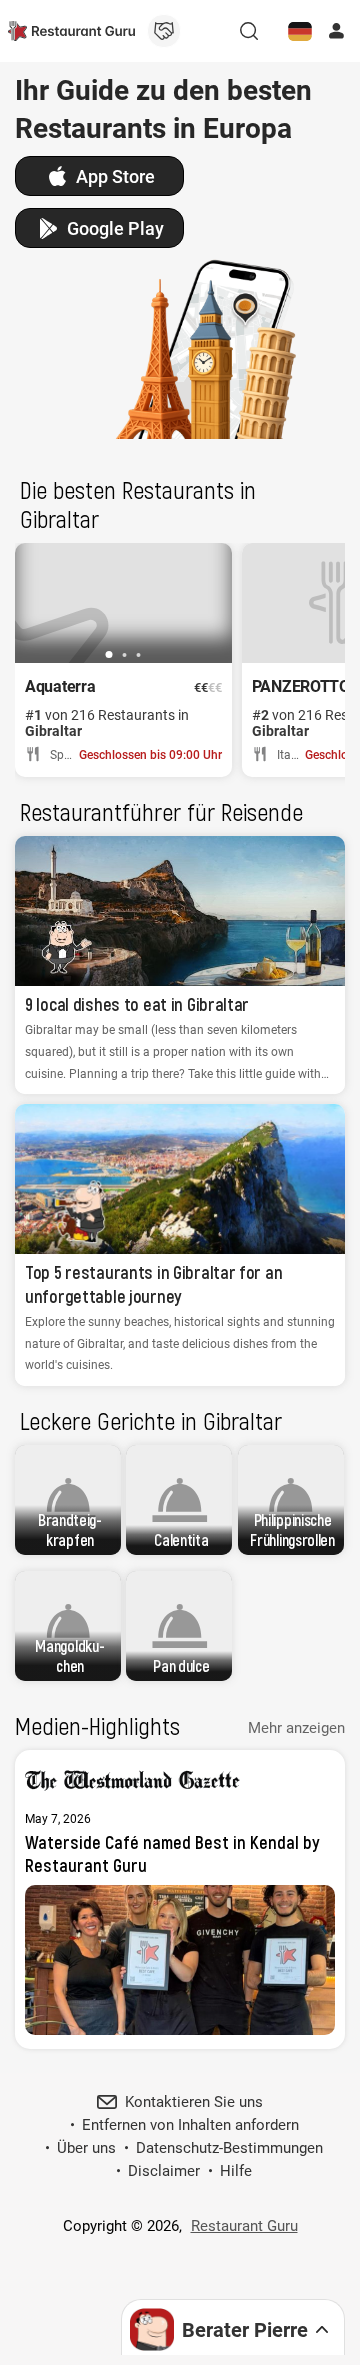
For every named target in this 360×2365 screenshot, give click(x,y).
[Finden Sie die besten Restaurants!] (71, 31)
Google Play (115, 228)
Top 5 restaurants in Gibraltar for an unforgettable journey (153, 1283)
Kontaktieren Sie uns (194, 2102)
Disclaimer (164, 2171)
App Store (115, 176)
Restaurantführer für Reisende (161, 811)
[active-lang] (300, 31)
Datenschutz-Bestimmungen (229, 2148)
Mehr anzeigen (296, 1728)
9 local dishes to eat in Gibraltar (137, 1004)
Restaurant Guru (244, 2226)
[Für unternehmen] (164, 31)
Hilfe (236, 2171)
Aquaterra (60, 686)
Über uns (86, 2148)
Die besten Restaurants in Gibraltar (138, 504)
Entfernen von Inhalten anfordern (190, 2125)
